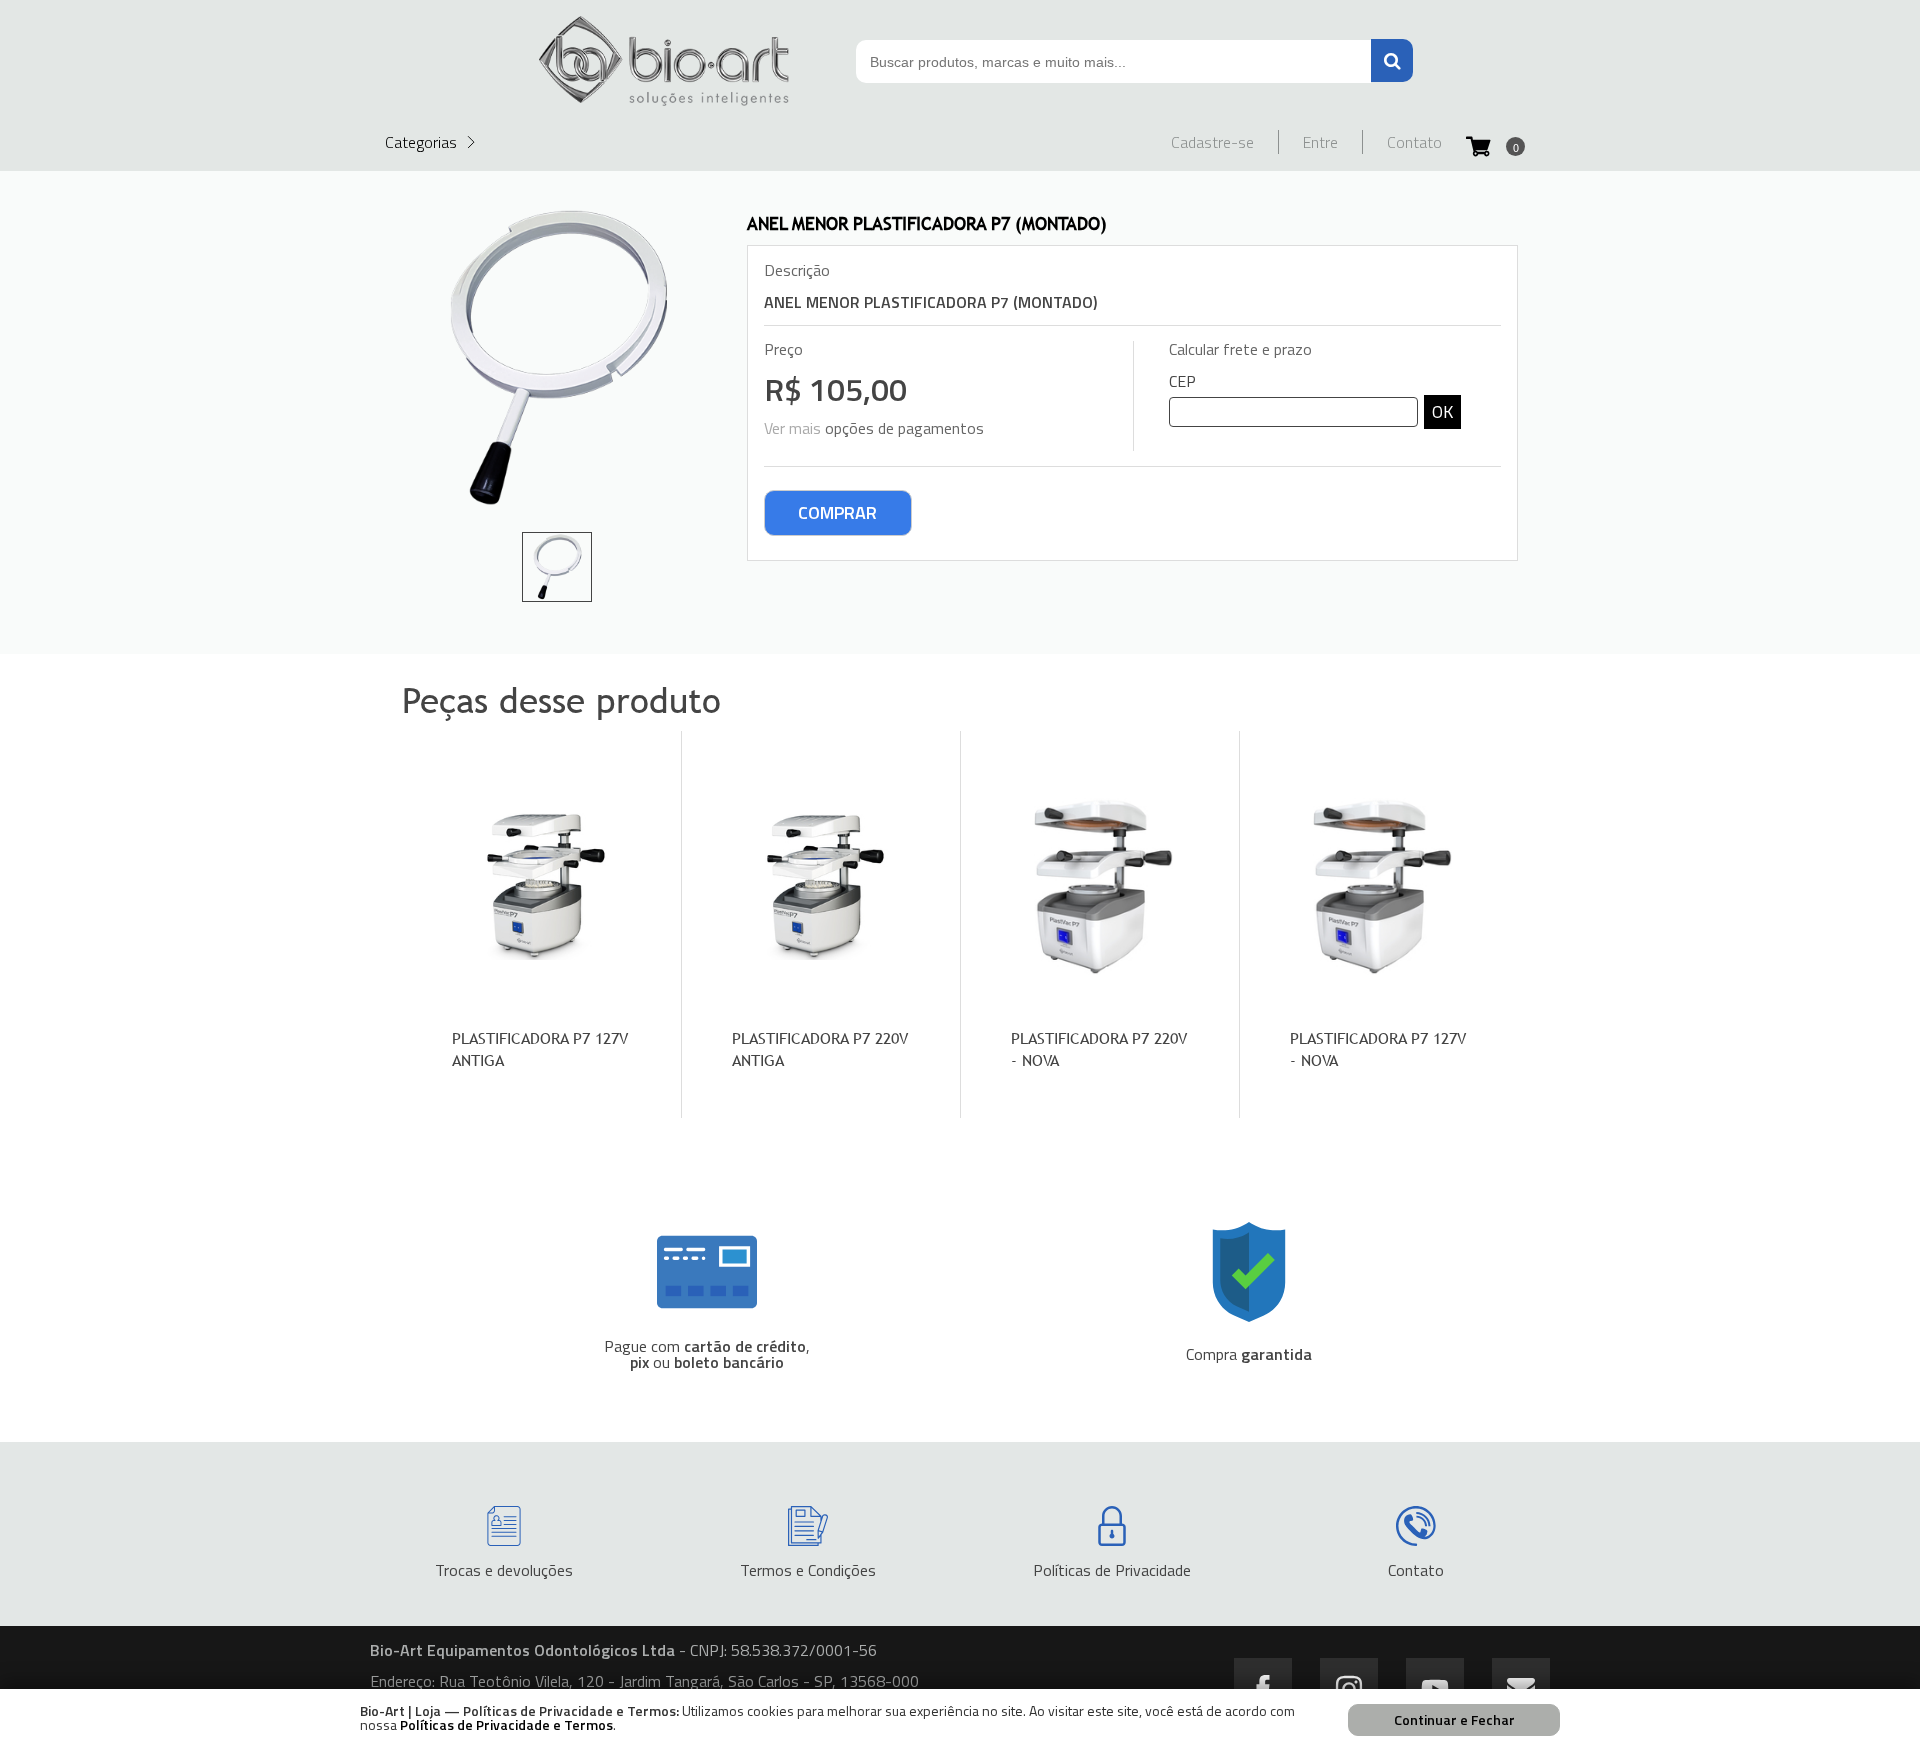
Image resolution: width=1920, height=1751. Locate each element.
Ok (1442, 411)
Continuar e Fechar (1454, 1719)
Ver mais (792, 428)
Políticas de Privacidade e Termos (506, 1724)
